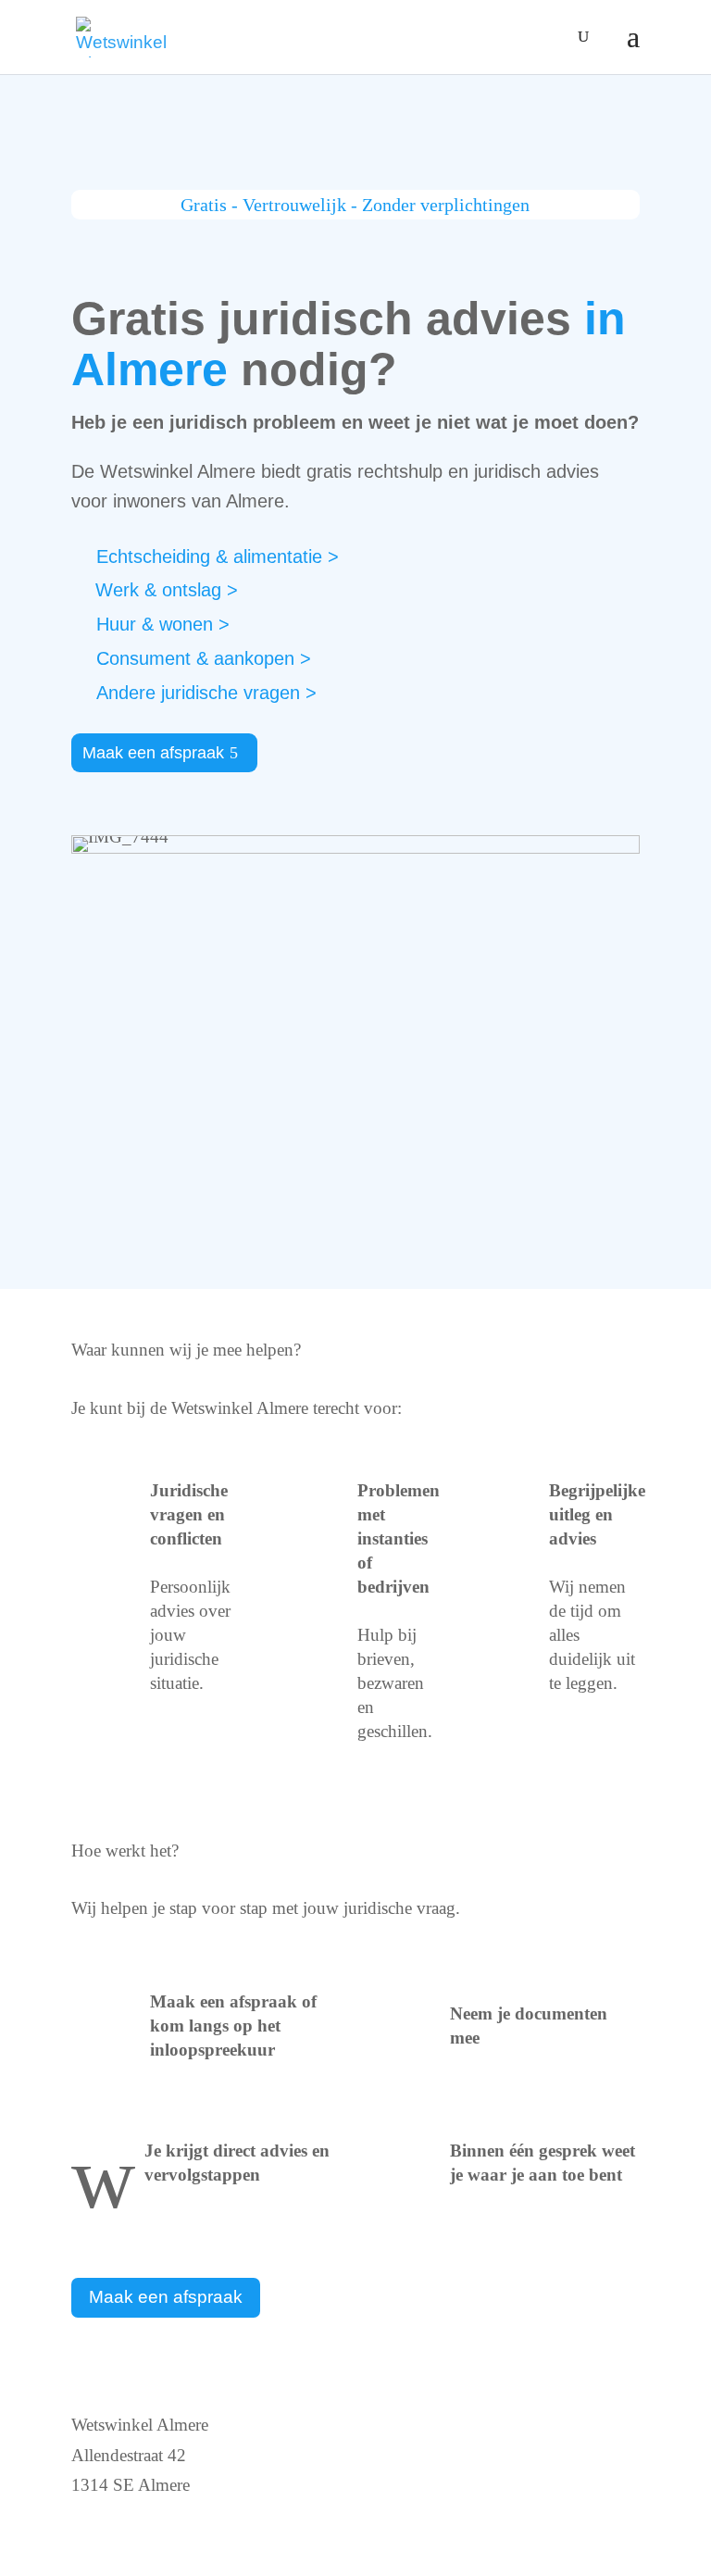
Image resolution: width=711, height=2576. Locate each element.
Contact (99, 2514)
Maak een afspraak (153, 753)
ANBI (393, 2425)
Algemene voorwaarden (456, 2514)
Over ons (404, 2455)
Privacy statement (433, 2485)
